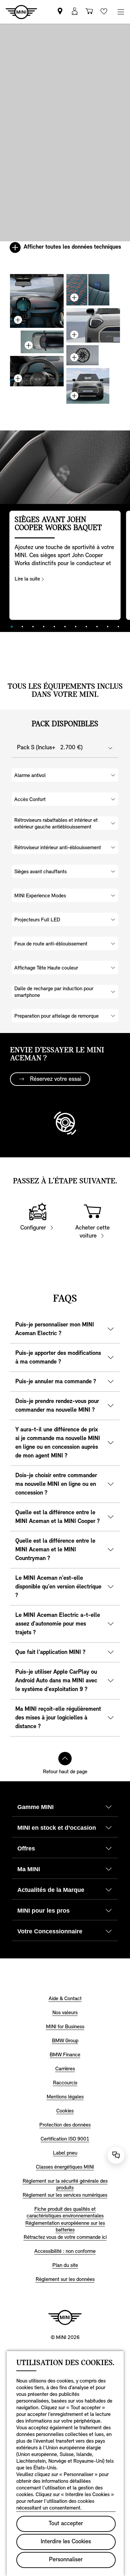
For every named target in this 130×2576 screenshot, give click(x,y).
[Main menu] (121, 12)
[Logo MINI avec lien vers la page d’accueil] (65, 2317)
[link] (60, 12)
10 (108, 627)
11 (118, 627)
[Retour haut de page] (65, 1759)
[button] (75, 12)
